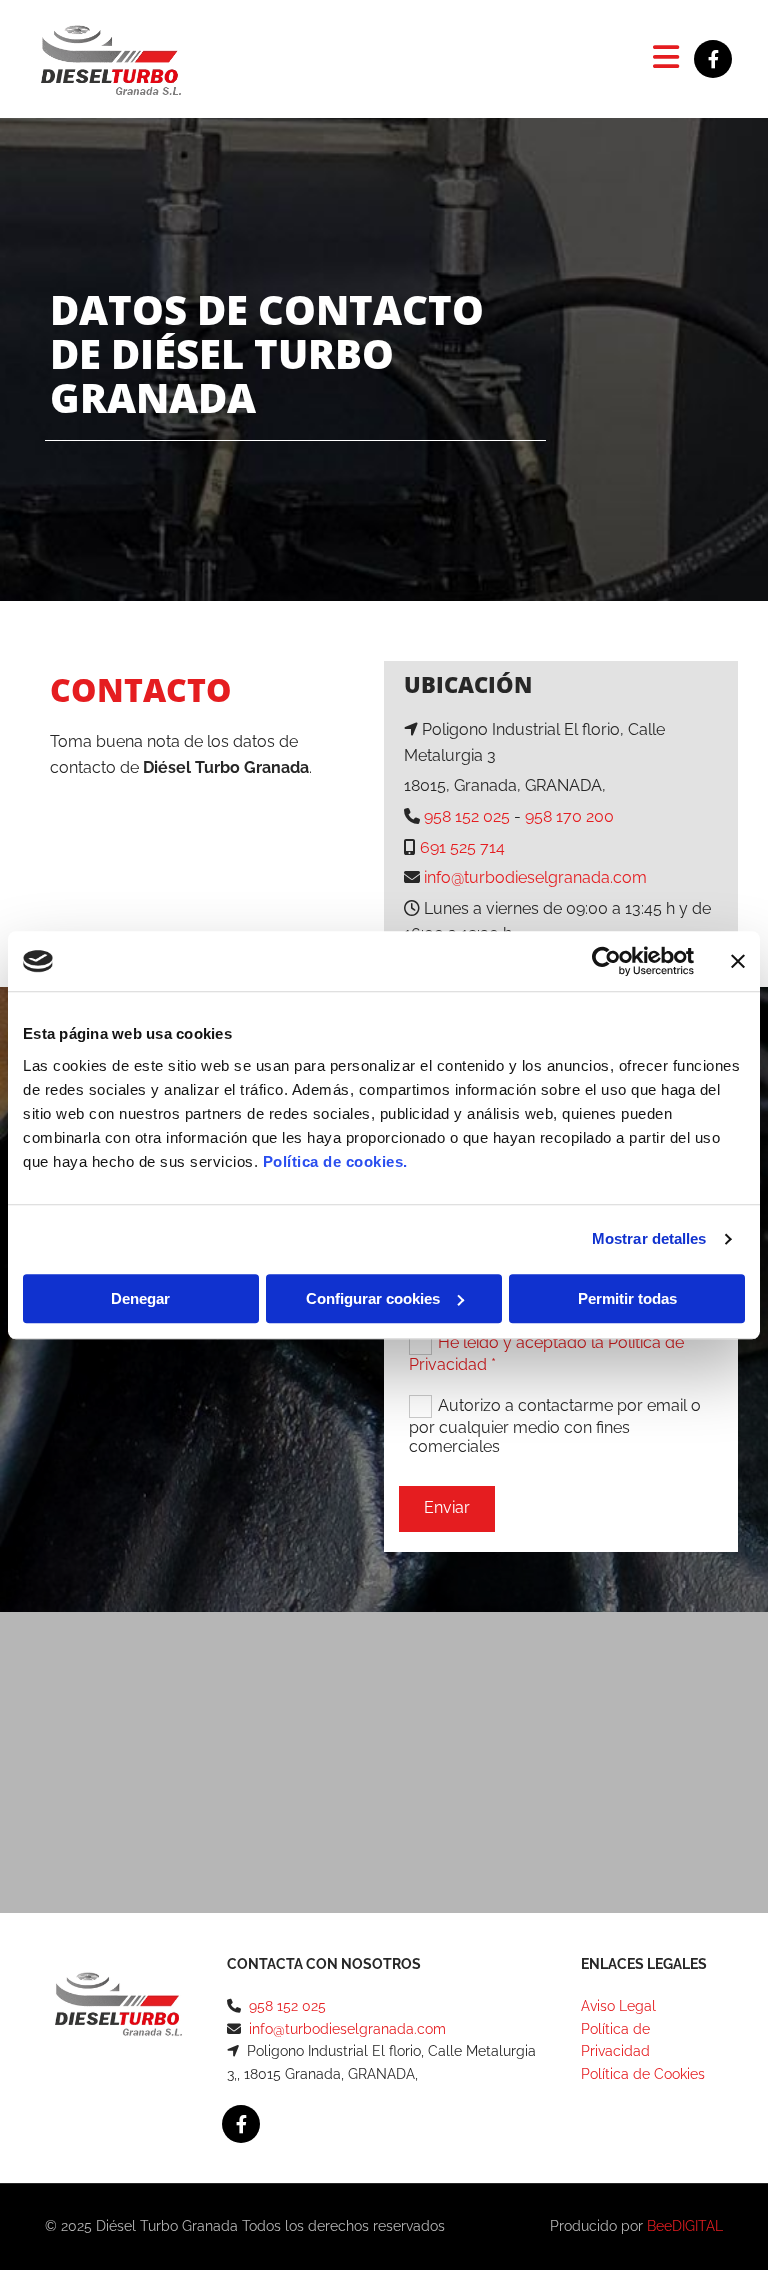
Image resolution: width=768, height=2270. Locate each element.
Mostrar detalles (649, 1238)
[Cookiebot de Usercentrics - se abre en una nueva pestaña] (606, 961)
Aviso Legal (618, 2006)
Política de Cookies (643, 2074)
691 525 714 (462, 847)
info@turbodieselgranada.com (535, 877)
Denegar (140, 1298)
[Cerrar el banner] (738, 961)
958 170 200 (569, 816)
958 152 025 (467, 816)
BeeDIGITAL (685, 2226)
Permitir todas (627, 1298)
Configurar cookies (373, 1298)
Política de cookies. (335, 1161)
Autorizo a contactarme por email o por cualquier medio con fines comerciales (555, 1425)
